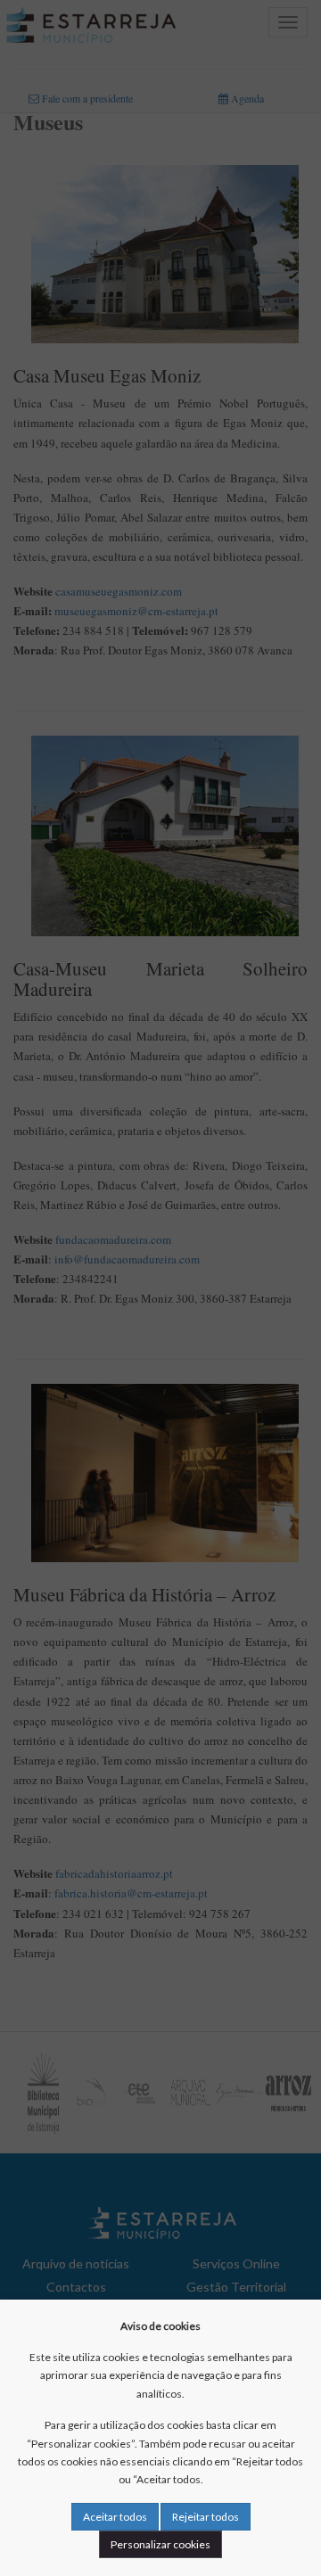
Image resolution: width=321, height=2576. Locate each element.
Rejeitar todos (206, 2517)
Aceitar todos (115, 2517)
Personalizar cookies (160, 2544)
